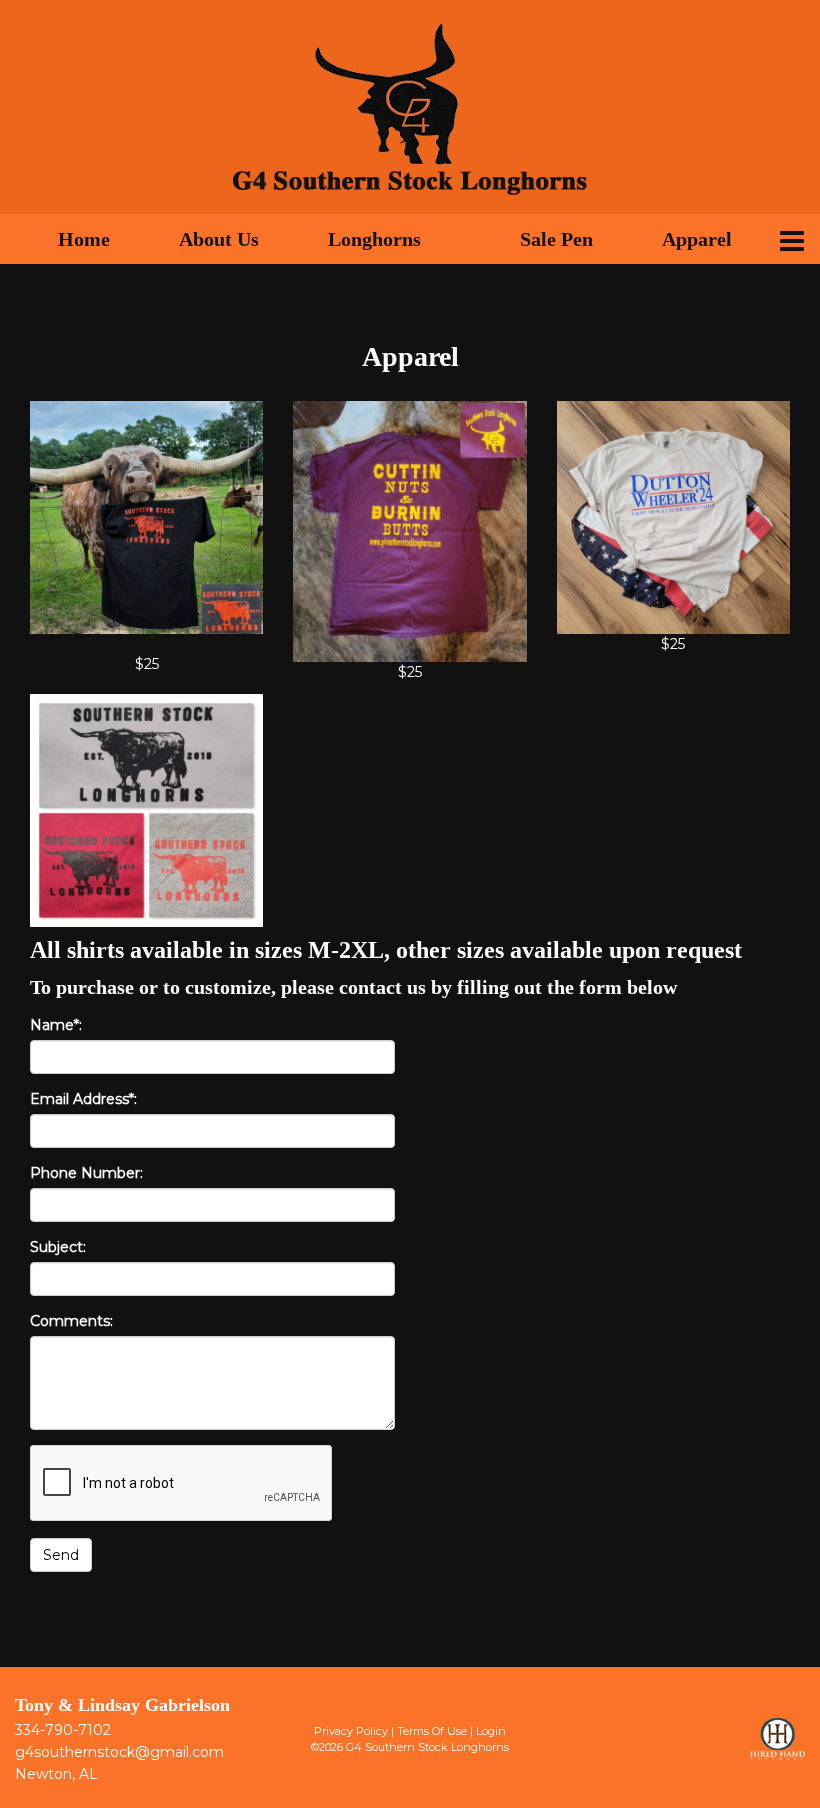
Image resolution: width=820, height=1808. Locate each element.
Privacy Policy (351, 1731)
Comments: (71, 1321)
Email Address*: (83, 1099)
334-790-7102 (63, 1730)
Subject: (58, 1247)
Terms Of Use (432, 1731)
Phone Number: (86, 1173)
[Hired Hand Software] (777, 1748)
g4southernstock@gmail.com (119, 1752)
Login (491, 1731)
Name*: (56, 1025)
